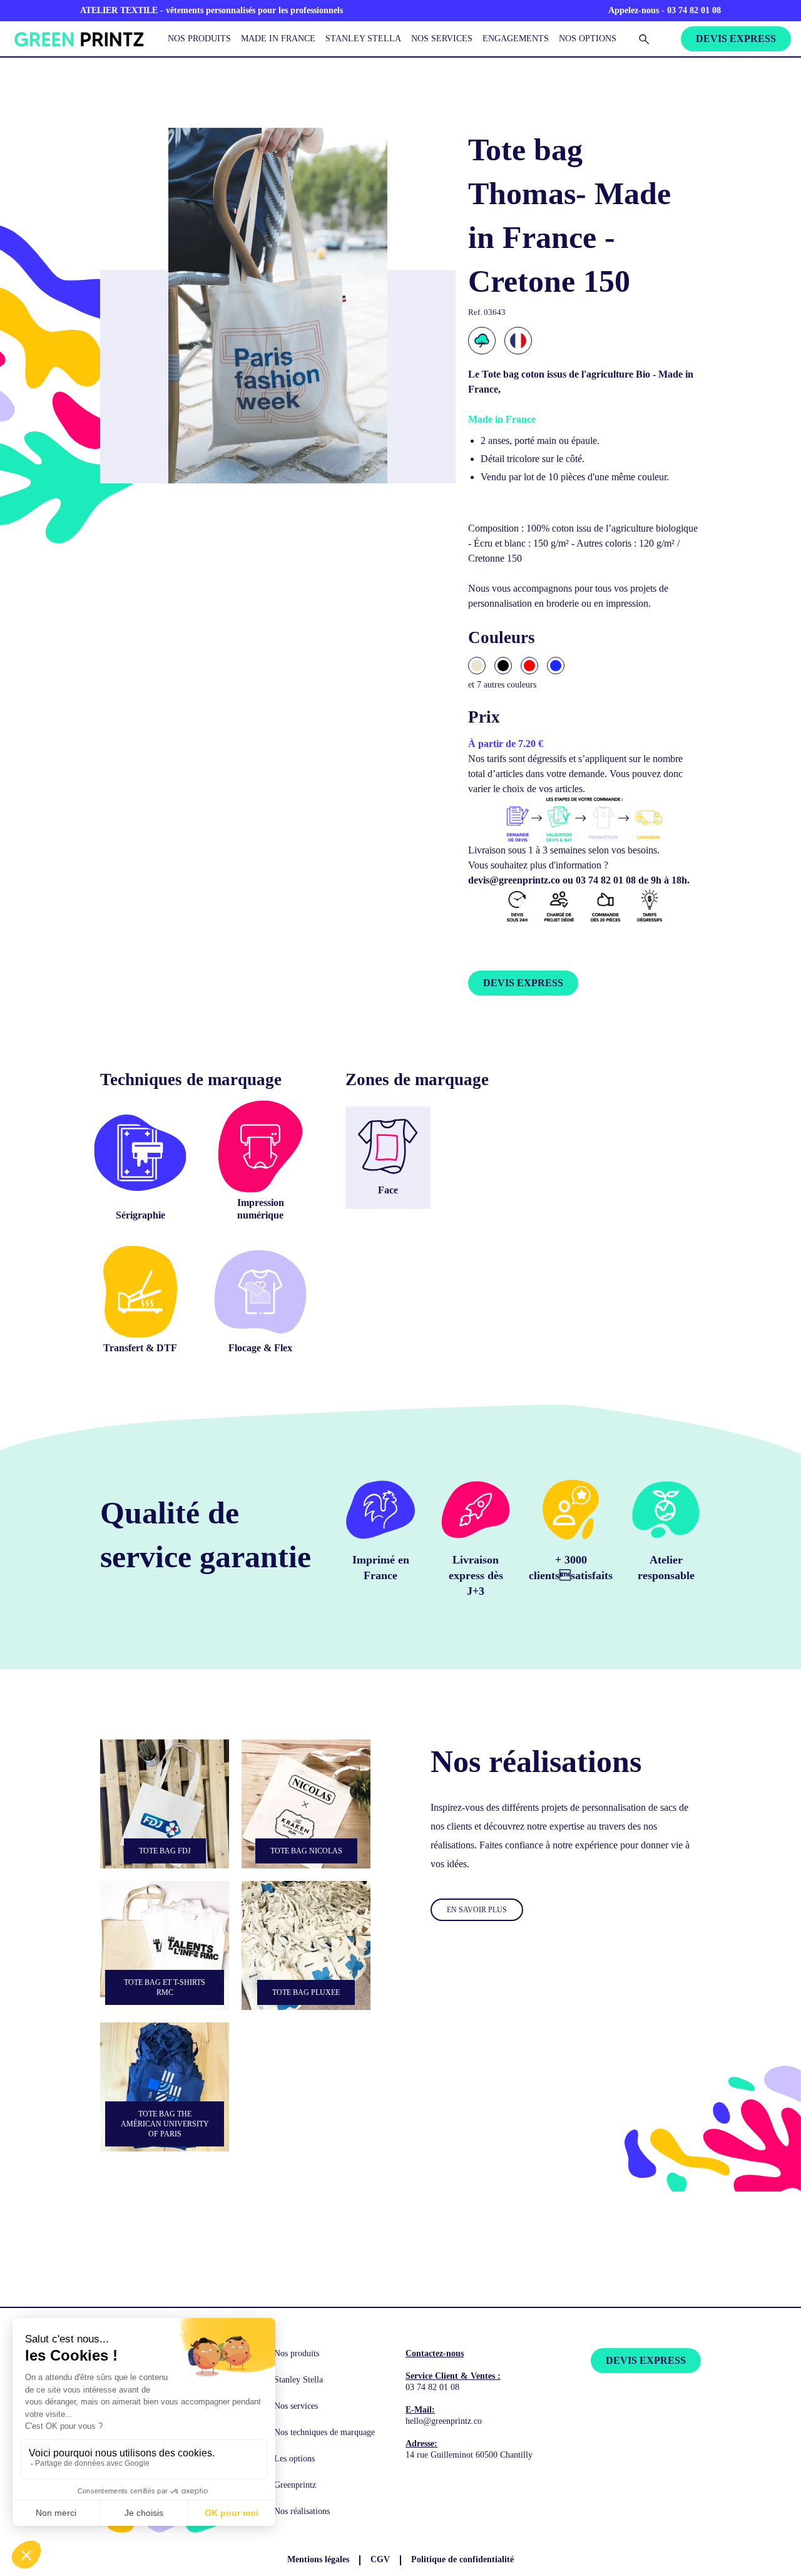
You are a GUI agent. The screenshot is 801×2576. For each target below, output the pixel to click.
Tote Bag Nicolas (306, 1851)
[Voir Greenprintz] (78, 39)
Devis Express (736, 39)
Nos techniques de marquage (324, 2432)
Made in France (278, 38)
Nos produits (199, 38)
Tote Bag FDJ (165, 1851)
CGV (380, 2559)
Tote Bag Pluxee (306, 1992)
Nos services (442, 38)
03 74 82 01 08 (432, 2387)
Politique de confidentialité (462, 2559)
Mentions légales (318, 2559)
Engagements (516, 38)
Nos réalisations (302, 2511)
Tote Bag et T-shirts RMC (165, 1987)
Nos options (588, 38)
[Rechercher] (644, 39)
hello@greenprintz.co (444, 2421)
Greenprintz (295, 2485)
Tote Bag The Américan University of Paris (165, 2124)
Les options (294, 2459)
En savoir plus (477, 1910)
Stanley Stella (363, 38)
